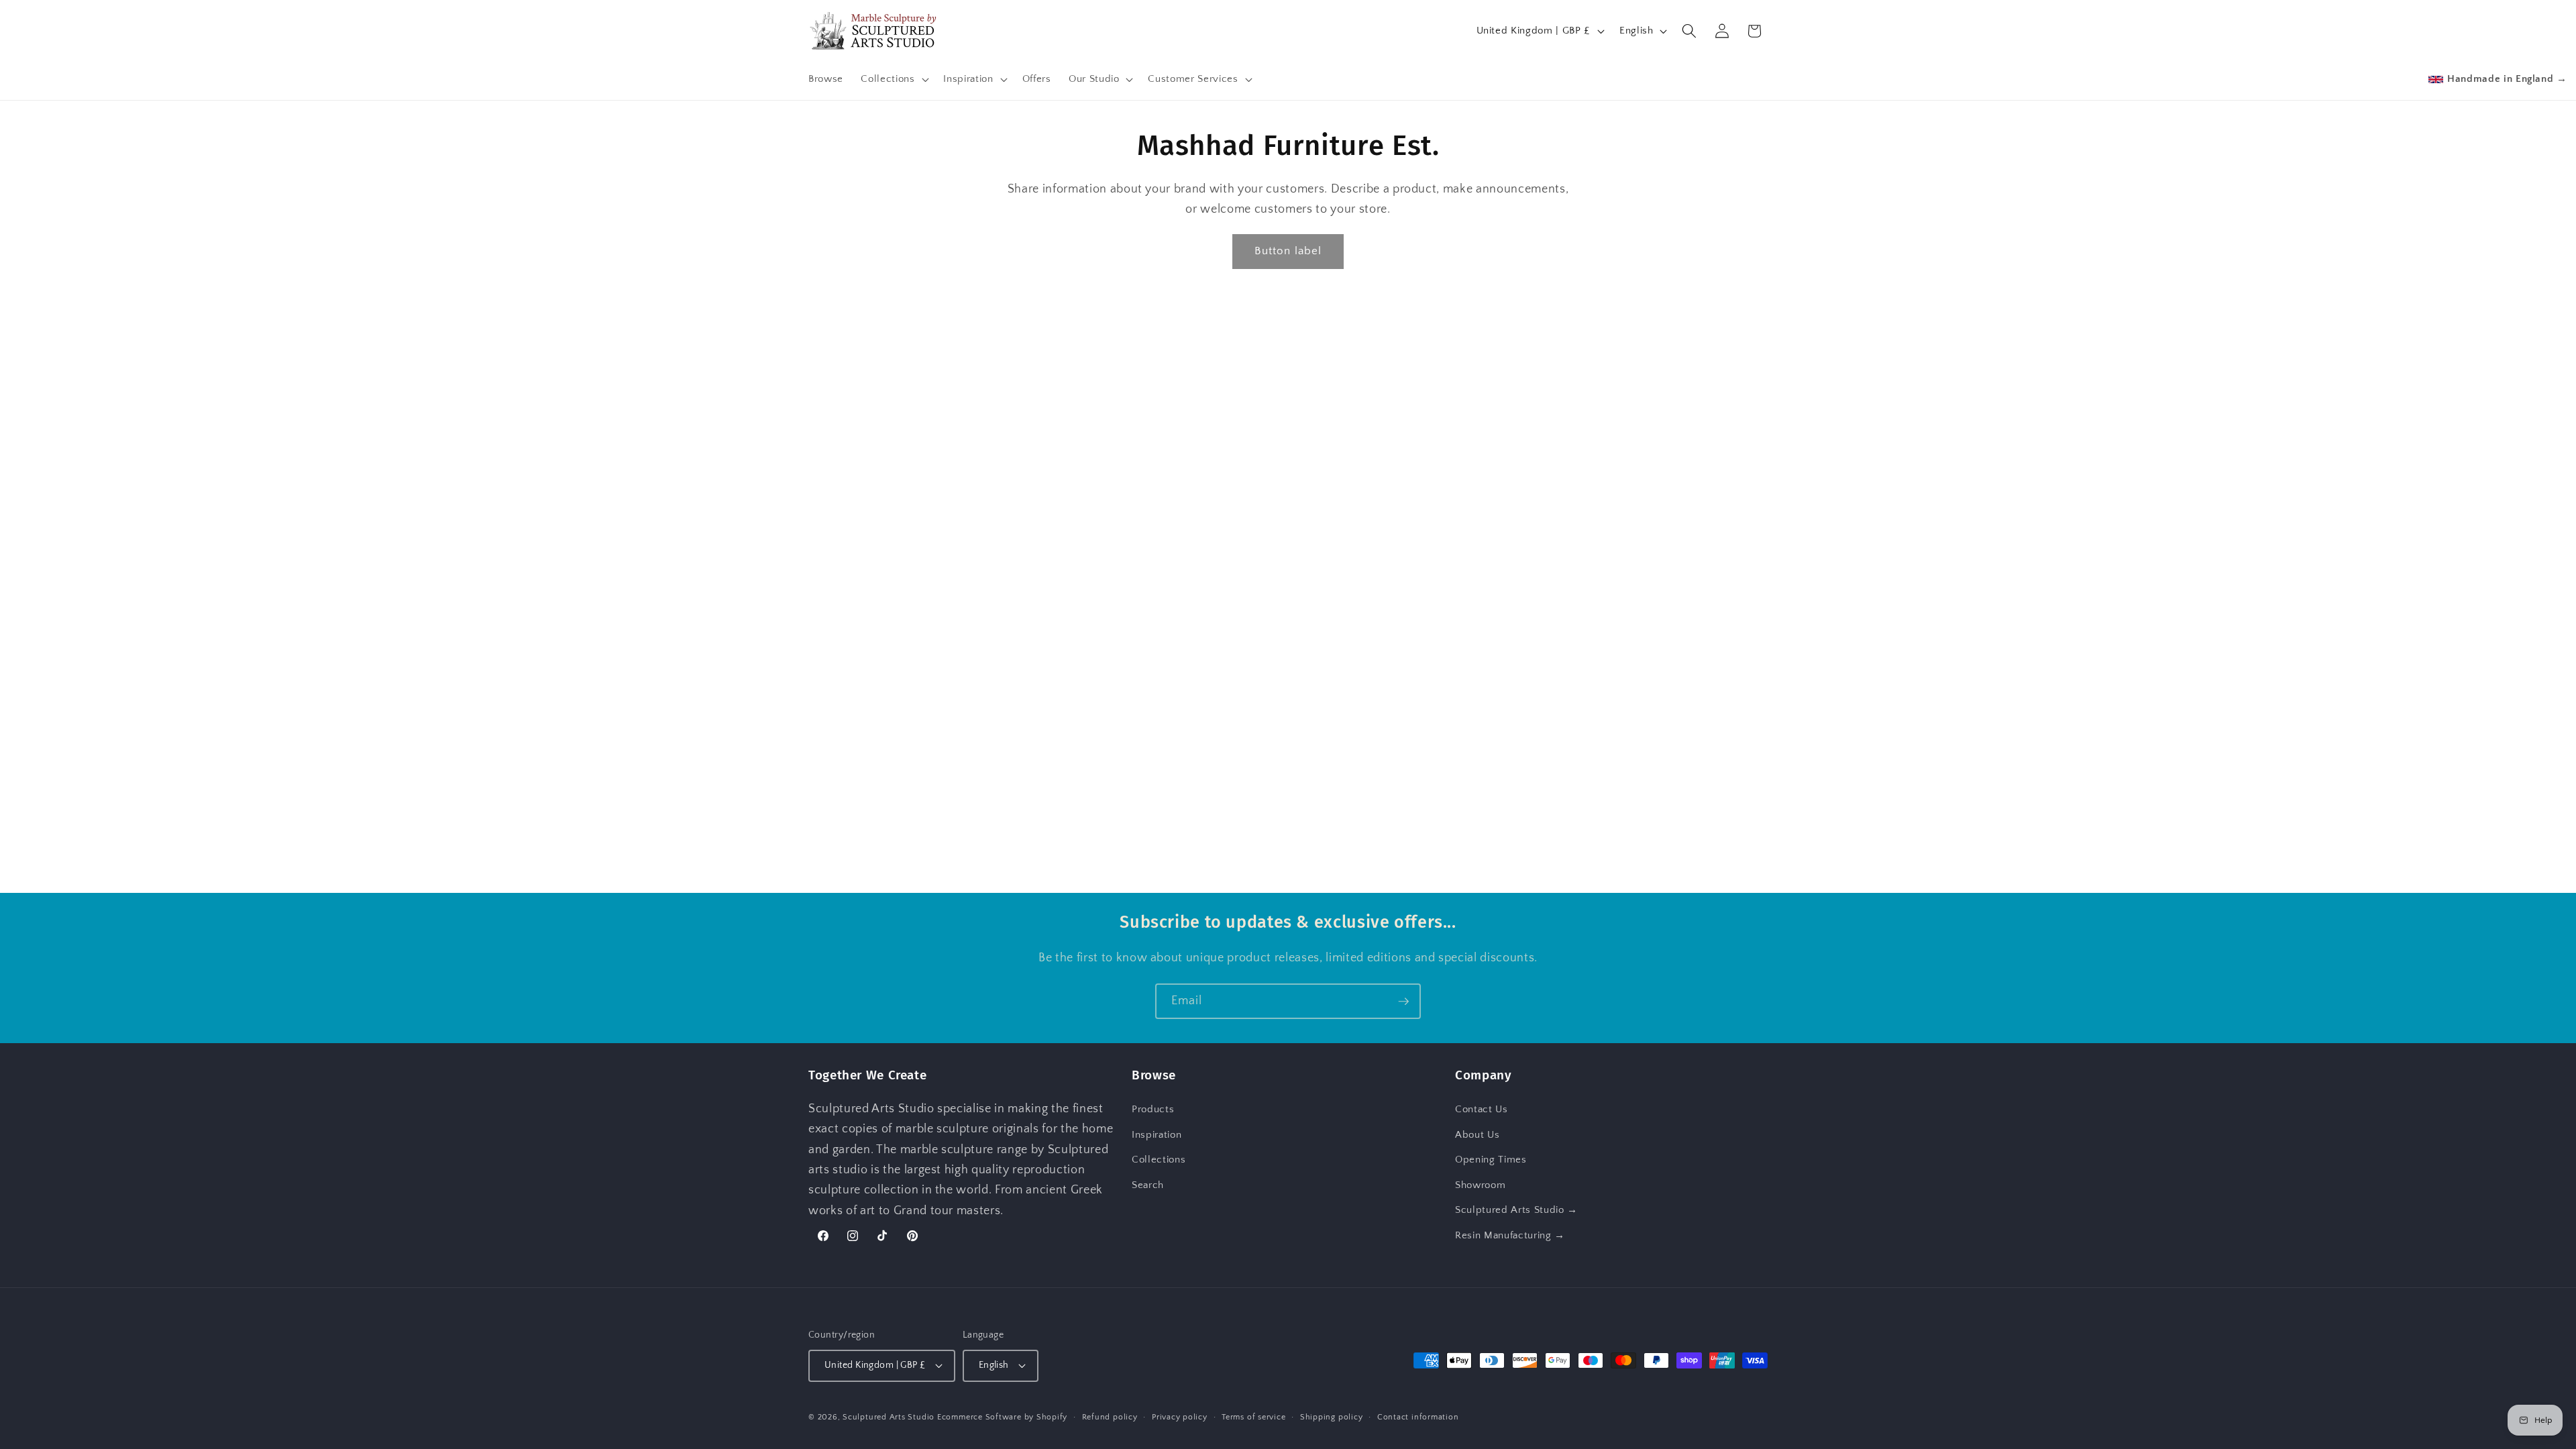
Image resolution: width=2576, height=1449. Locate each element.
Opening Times (1491, 1160)
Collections (1159, 1160)
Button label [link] (1288, 251)
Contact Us (1482, 1109)
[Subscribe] (1403, 1002)
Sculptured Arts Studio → (1516, 1210)
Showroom (1480, 1185)
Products (1153, 1109)
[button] (893, 79)
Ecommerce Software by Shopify (1002, 1417)
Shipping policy (1332, 1417)
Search (1148, 1185)
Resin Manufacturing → (1510, 1235)
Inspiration (1157, 1135)
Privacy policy (1180, 1417)
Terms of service (1253, 1417)
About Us (1477, 1135)
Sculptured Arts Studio (889, 1417)
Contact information (1418, 1417)
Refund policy (1110, 1417)
